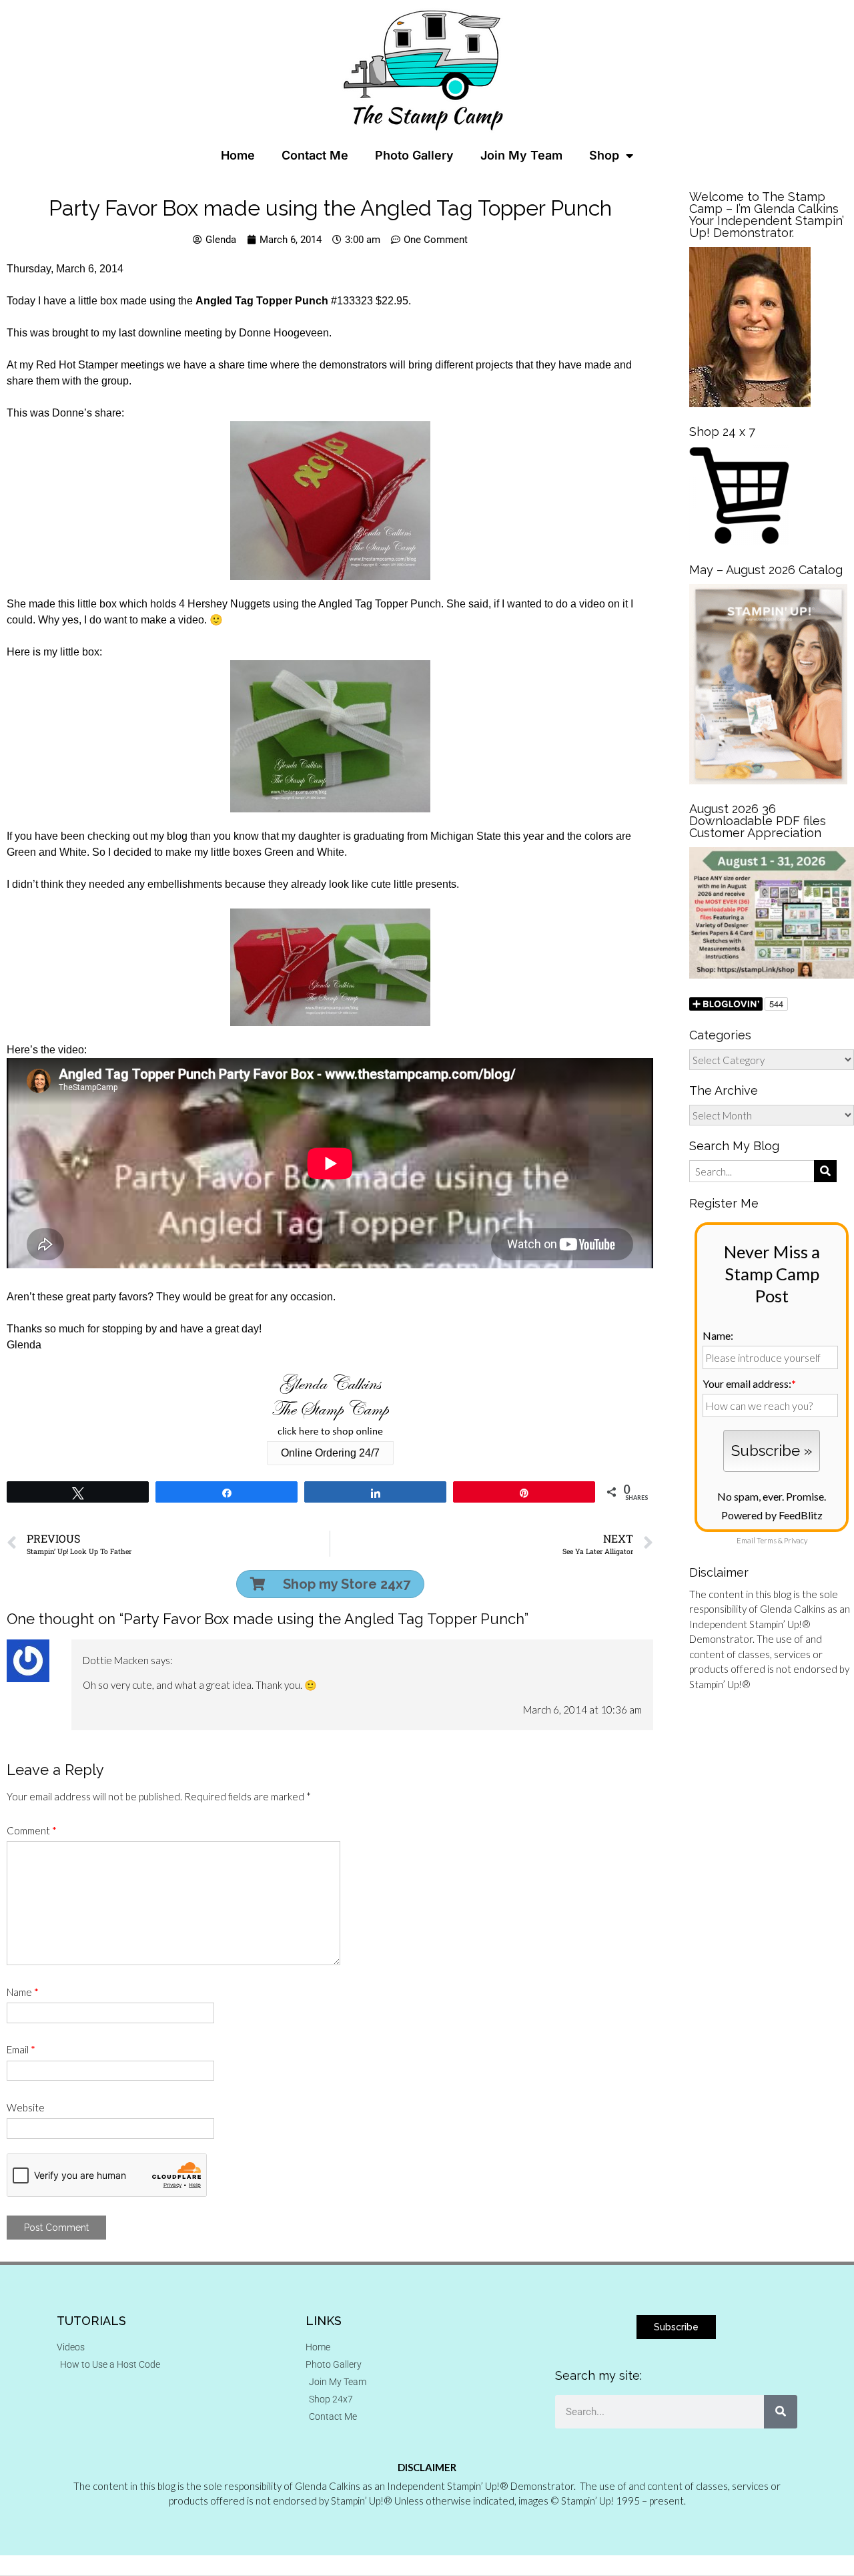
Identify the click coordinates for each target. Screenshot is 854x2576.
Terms (767, 1540)
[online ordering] (330, 1405)
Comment (32, 1830)
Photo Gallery (414, 155)
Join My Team (521, 155)
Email (21, 2049)
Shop (604, 155)
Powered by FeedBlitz (772, 1515)
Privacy (796, 1540)
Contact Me (315, 155)
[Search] (781, 2412)
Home (238, 155)
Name (23, 1992)
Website (26, 2107)
